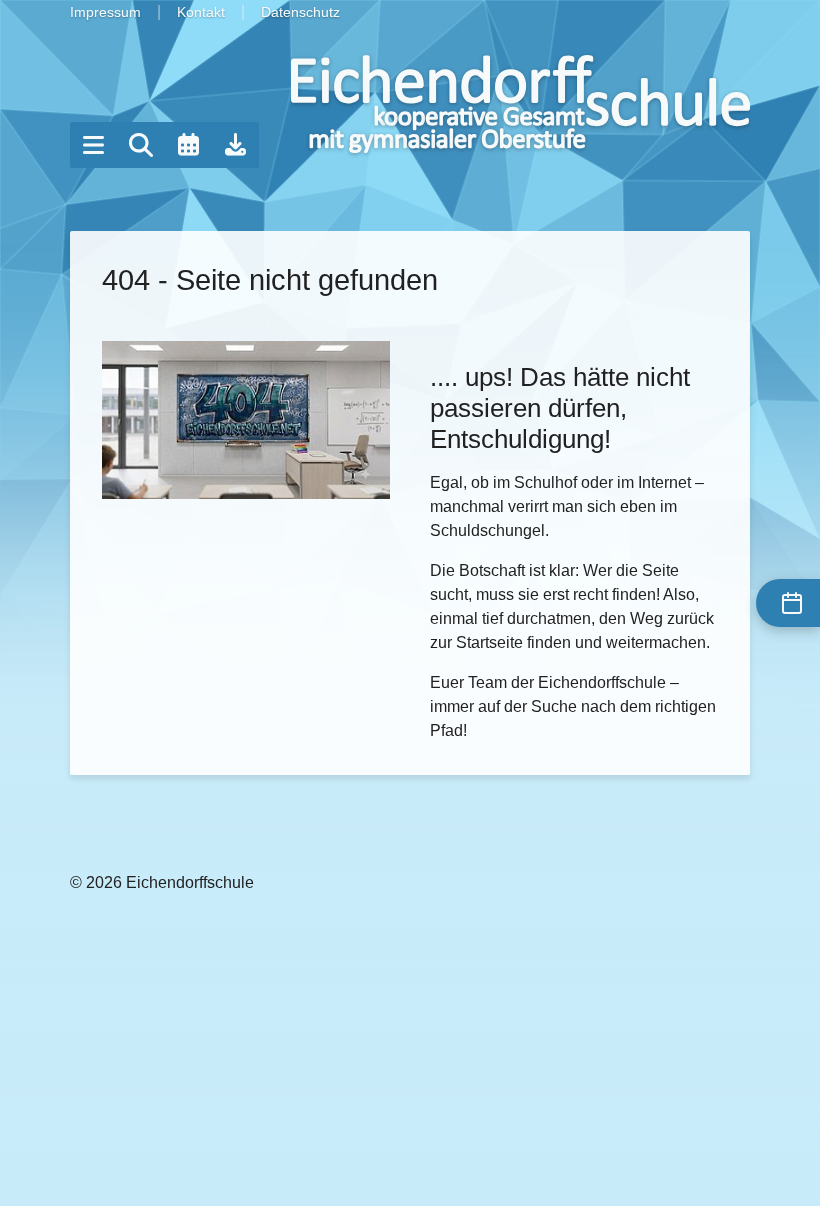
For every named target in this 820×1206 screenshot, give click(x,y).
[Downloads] (236, 145)
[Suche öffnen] (141, 145)
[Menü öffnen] (93, 145)
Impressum (105, 12)
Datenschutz (300, 12)
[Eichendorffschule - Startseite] (520, 104)
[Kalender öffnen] (188, 145)
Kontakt (201, 12)
